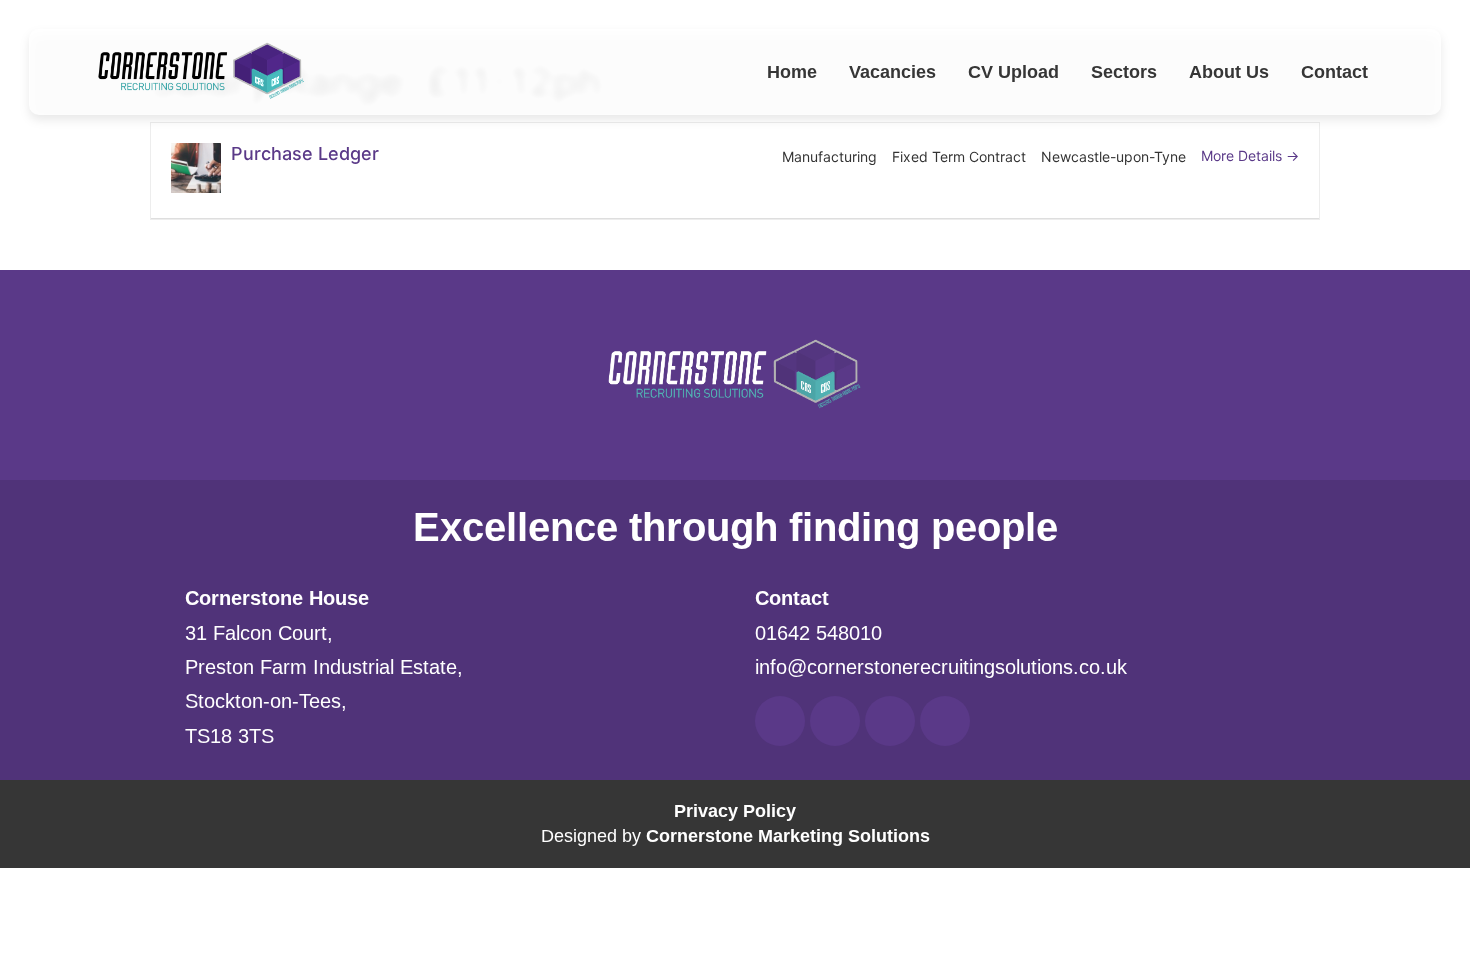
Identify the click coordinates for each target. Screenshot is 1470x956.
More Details (1243, 155)
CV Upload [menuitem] (1013, 72)
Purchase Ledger (305, 153)
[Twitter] (890, 721)
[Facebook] (780, 721)
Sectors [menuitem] (1124, 72)
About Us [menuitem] (1229, 72)
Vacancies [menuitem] (892, 72)
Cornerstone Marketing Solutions (788, 836)
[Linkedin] (835, 721)
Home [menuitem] (792, 72)
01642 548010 (818, 633)
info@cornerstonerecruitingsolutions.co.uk (941, 667)
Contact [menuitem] (1334, 72)
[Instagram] (945, 721)
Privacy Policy (735, 811)
